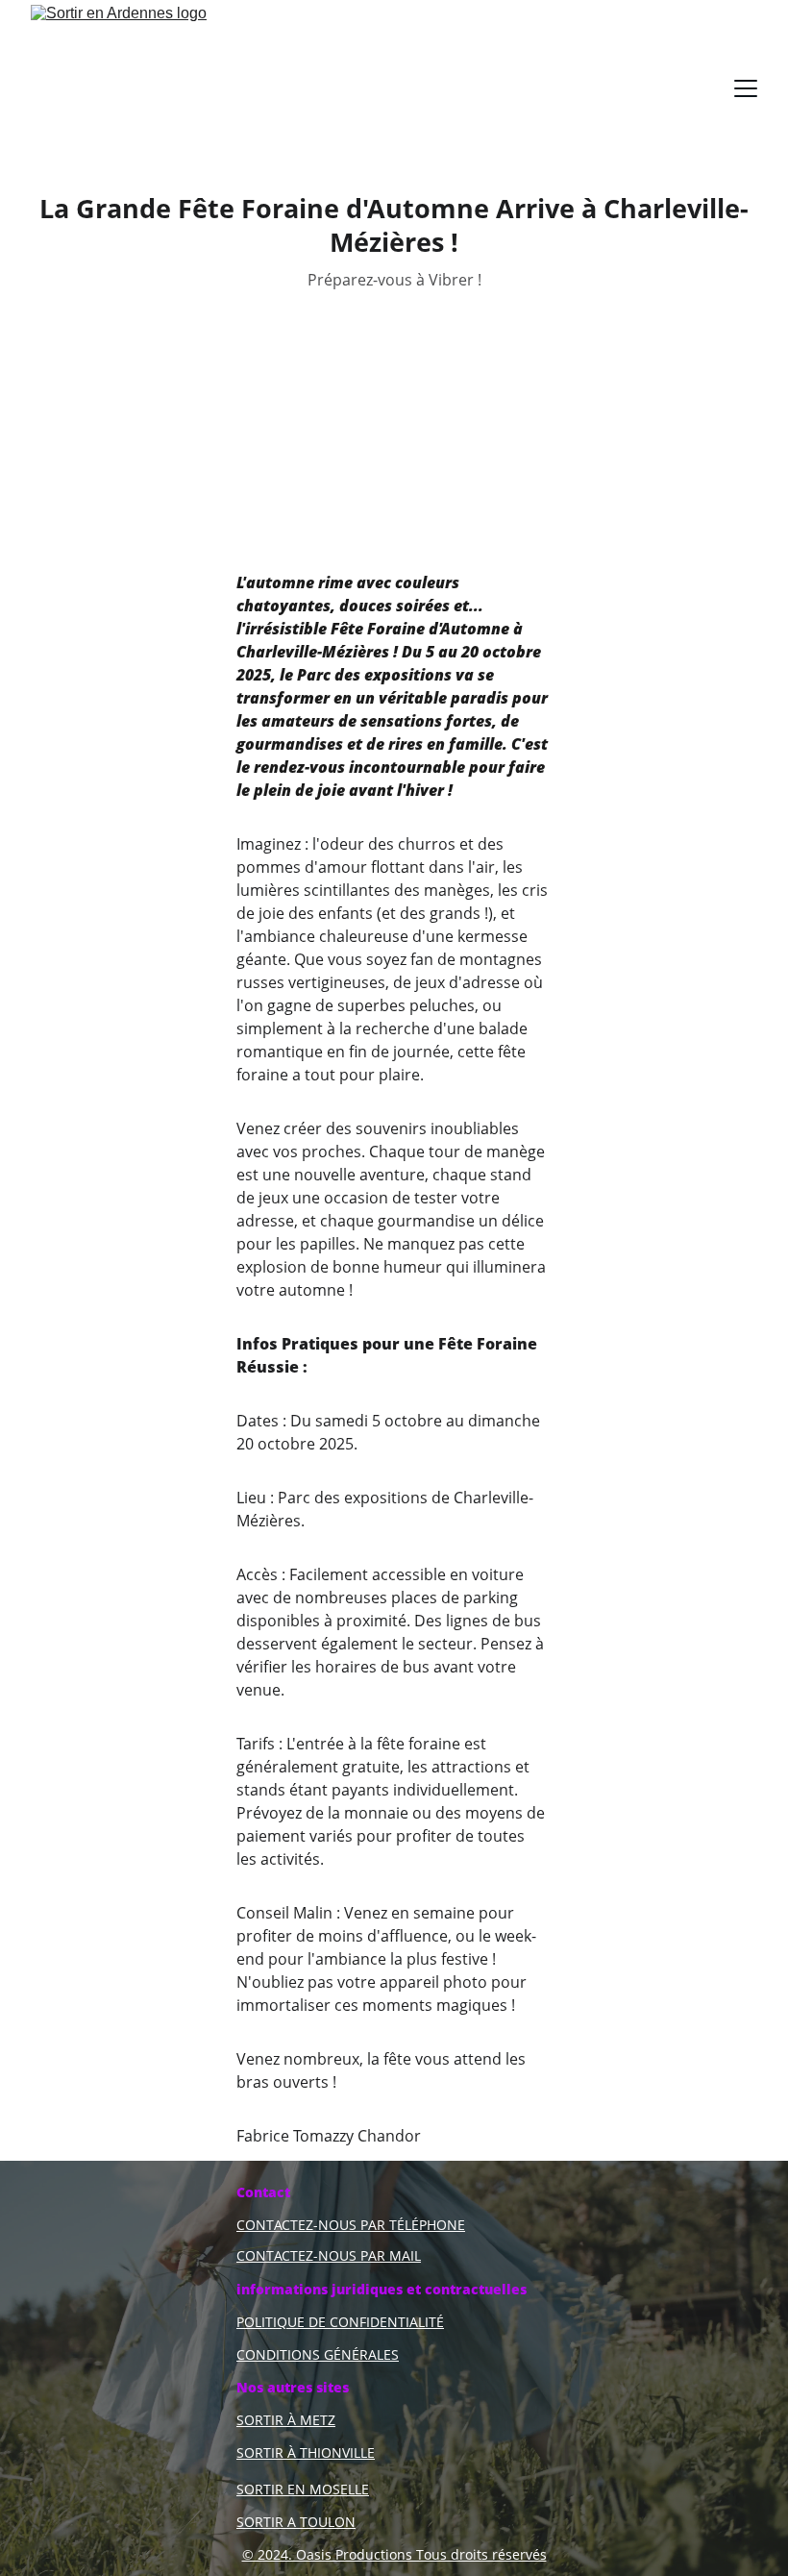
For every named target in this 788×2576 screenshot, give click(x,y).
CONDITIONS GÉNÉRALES (318, 2354)
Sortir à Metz (286, 2420)
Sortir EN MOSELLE (303, 2489)
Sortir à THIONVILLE (306, 2452)
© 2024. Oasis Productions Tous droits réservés (394, 2554)
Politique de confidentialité (340, 2322)
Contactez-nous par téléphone (351, 2225)
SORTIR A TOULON (296, 2522)
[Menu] (746, 88)
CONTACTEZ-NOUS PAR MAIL (329, 2255)
